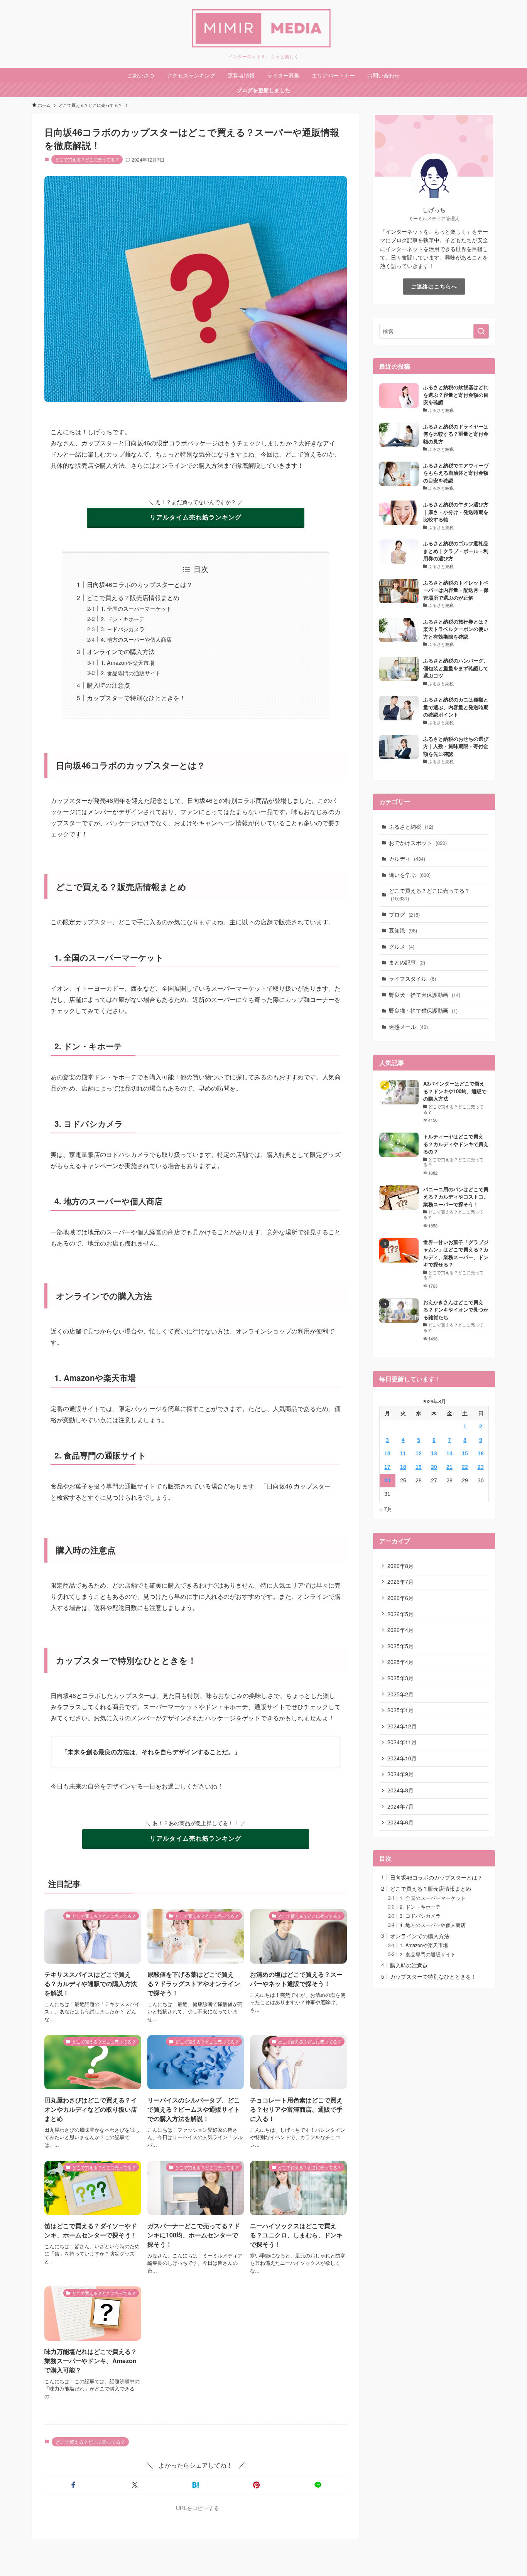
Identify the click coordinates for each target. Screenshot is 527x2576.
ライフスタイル (412, 978)
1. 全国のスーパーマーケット (136, 608)
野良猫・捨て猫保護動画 (423, 1010)
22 (465, 1467)
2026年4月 (400, 1630)
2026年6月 (400, 1598)
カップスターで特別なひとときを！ (136, 698)
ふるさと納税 (411, 826)
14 (449, 1453)
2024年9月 (400, 1774)
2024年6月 (400, 1822)
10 (387, 1453)
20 (434, 1467)
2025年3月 (400, 1678)
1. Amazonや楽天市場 (128, 662)
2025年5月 (400, 1646)
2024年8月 (400, 1790)
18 (403, 1467)
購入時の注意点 (108, 685)
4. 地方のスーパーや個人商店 (136, 639)
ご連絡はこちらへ (434, 286)
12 (419, 1453)
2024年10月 (402, 1758)
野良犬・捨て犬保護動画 (425, 995)
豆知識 (403, 930)
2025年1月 (400, 1710)
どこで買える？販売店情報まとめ (133, 598)
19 (419, 1467)
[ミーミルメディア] (263, 29)
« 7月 (386, 1509)
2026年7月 (400, 1581)
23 (481, 1467)
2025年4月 (400, 1662)
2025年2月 (400, 1694)
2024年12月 (402, 1726)
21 (449, 1467)
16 (481, 1453)
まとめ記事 (407, 962)
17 (387, 1467)
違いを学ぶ (410, 875)
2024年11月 (402, 1742)
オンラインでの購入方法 (121, 652)
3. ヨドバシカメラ (123, 629)
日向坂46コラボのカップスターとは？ (140, 584)
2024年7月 (400, 1806)
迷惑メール (408, 1027)
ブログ (404, 914)
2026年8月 (400, 1566)
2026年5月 (400, 1614)
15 (465, 1453)
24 (387, 1480)
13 (434, 1453)
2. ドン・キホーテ (123, 619)
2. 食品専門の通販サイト (131, 673)
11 (403, 1453)
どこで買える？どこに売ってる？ (87, 159)
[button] (73, 2485)
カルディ (407, 858)
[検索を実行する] (481, 331)
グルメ (402, 946)
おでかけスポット (418, 843)
